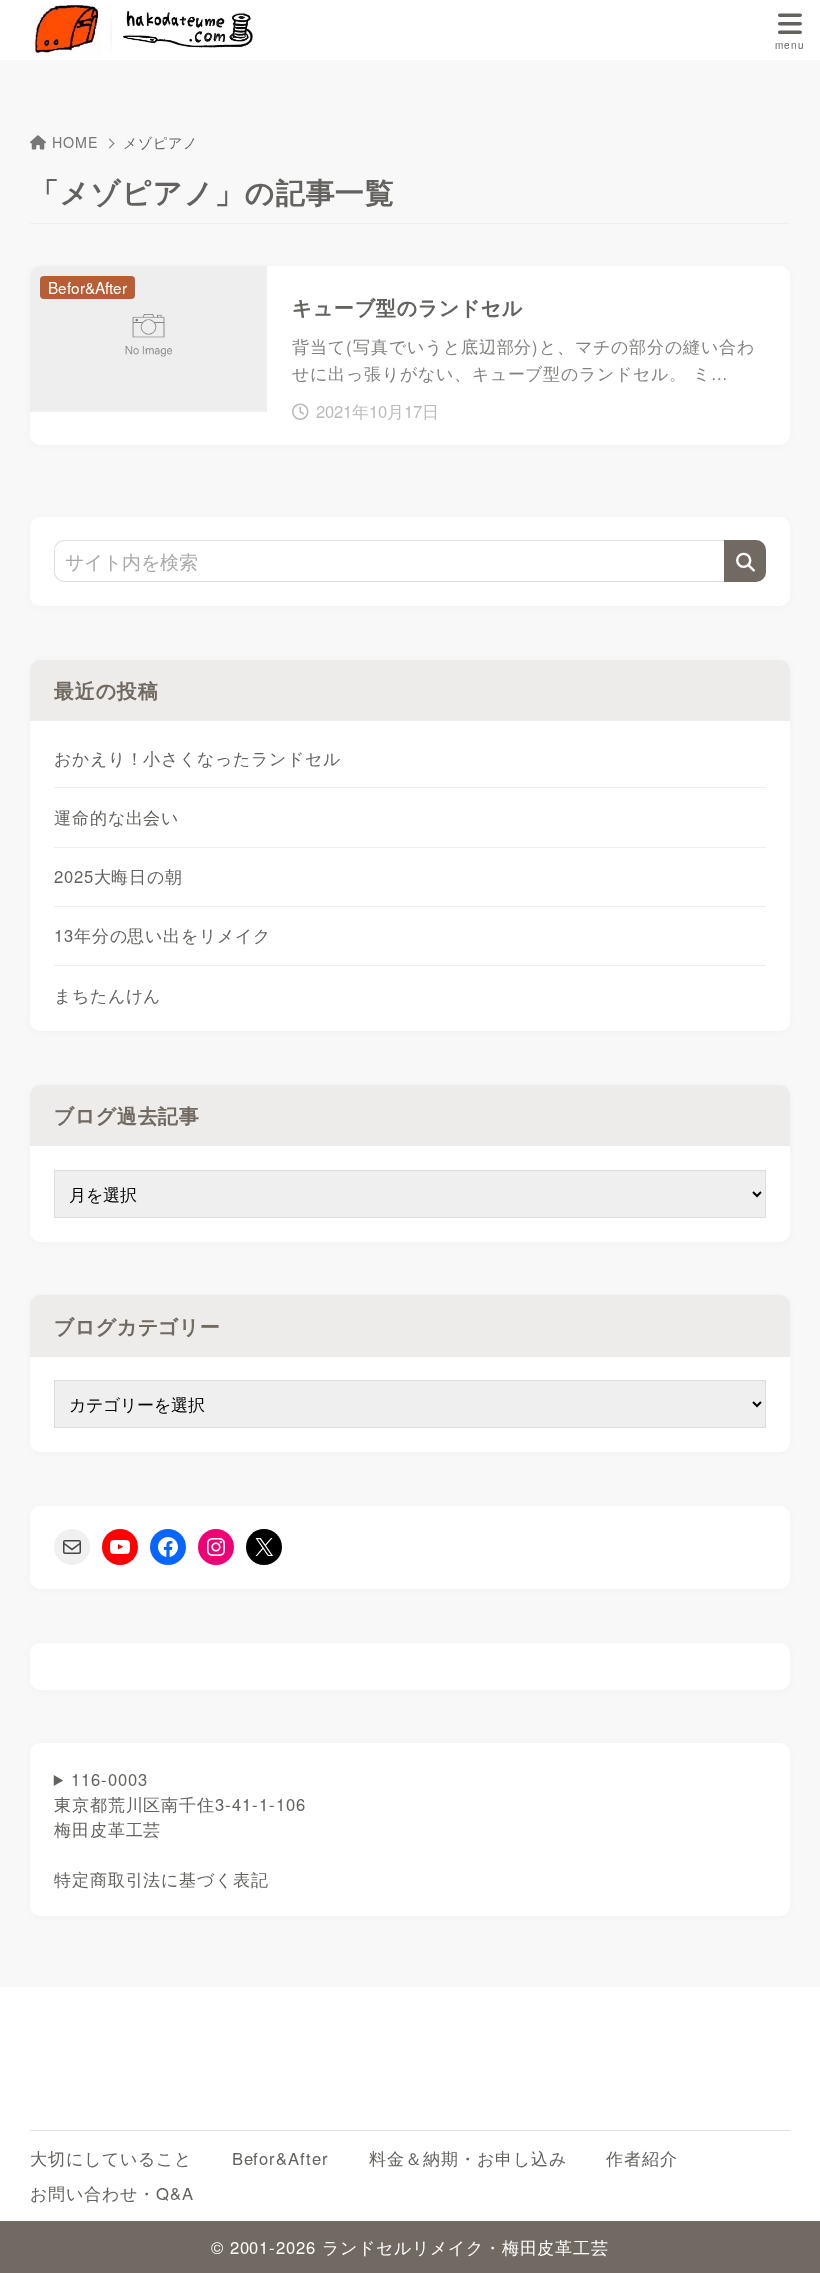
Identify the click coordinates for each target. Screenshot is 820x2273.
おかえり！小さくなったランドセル (197, 758)
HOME (75, 142)
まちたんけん (108, 995)
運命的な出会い (117, 817)
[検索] (745, 561)
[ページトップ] (780, 2233)
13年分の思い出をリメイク (162, 935)
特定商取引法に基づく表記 (161, 1879)
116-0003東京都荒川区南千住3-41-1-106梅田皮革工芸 (180, 1829)
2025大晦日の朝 (119, 876)
